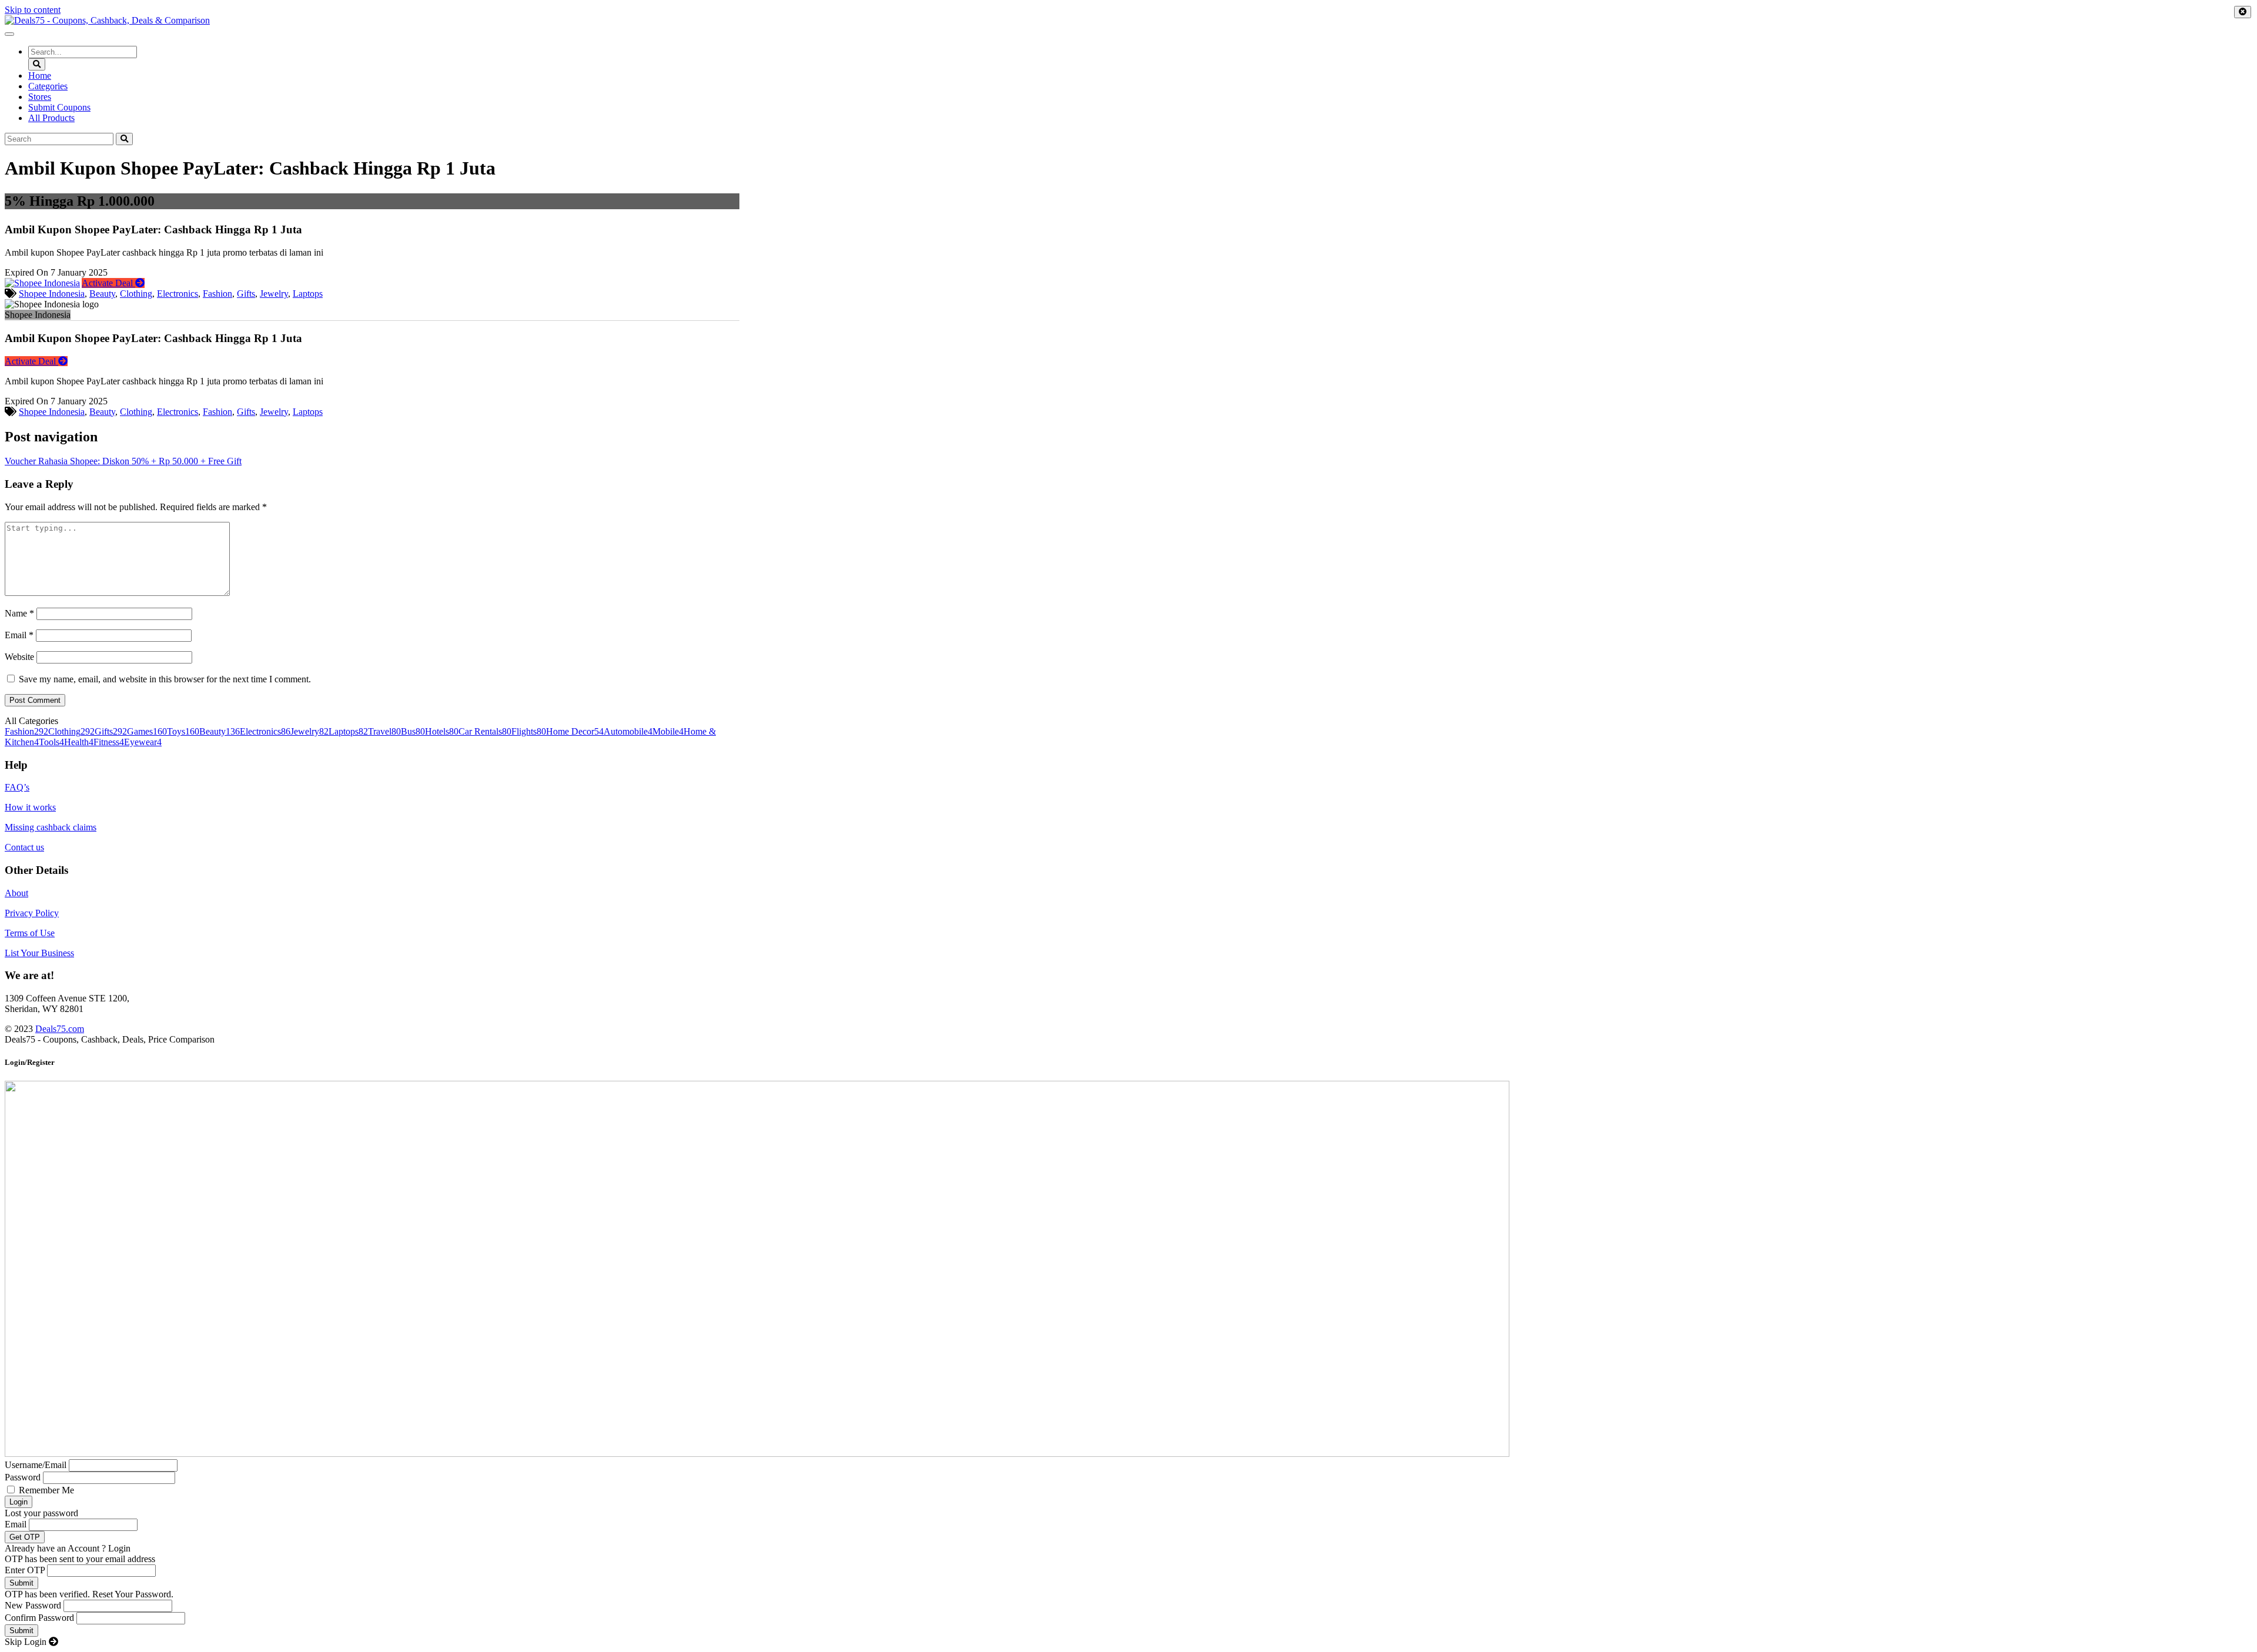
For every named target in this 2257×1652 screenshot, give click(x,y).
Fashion (217, 294)
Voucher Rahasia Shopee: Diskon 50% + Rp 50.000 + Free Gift (123, 461)
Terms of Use (30, 933)
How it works (30, 807)
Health (79, 742)
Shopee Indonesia (52, 294)
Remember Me (46, 1490)
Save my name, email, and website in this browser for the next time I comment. (165, 679)
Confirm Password (39, 1618)
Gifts (246, 294)
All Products (51, 118)
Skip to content (33, 10)
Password (23, 1477)
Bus (413, 731)
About (16, 893)
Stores (40, 97)
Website (19, 657)
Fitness (109, 742)
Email (19, 635)
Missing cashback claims (51, 827)
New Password (33, 1605)
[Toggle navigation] (9, 34)
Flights (529, 731)
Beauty (102, 294)
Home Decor (575, 731)
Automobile (628, 731)
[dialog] (1128, 1352)
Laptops (308, 294)
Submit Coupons (59, 107)
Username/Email (36, 1465)
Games (147, 731)
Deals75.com (60, 1029)
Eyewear (143, 742)
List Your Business (39, 953)
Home (40, 76)
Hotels (442, 731)
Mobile (668, 731)
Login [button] (119, 1548)
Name (19, 613)
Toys (183, 731)
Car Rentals (485, 731)
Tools (51, 742)
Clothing (136, 294)
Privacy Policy (32, 913)
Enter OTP (25, 1570)
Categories (48, 86)
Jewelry (274, 294)
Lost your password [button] (41, 1513)
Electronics (178, 294)
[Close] (2243, 12)
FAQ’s (17, 787)
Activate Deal (108, 283)
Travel (384, 731)
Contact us (24, 847)
